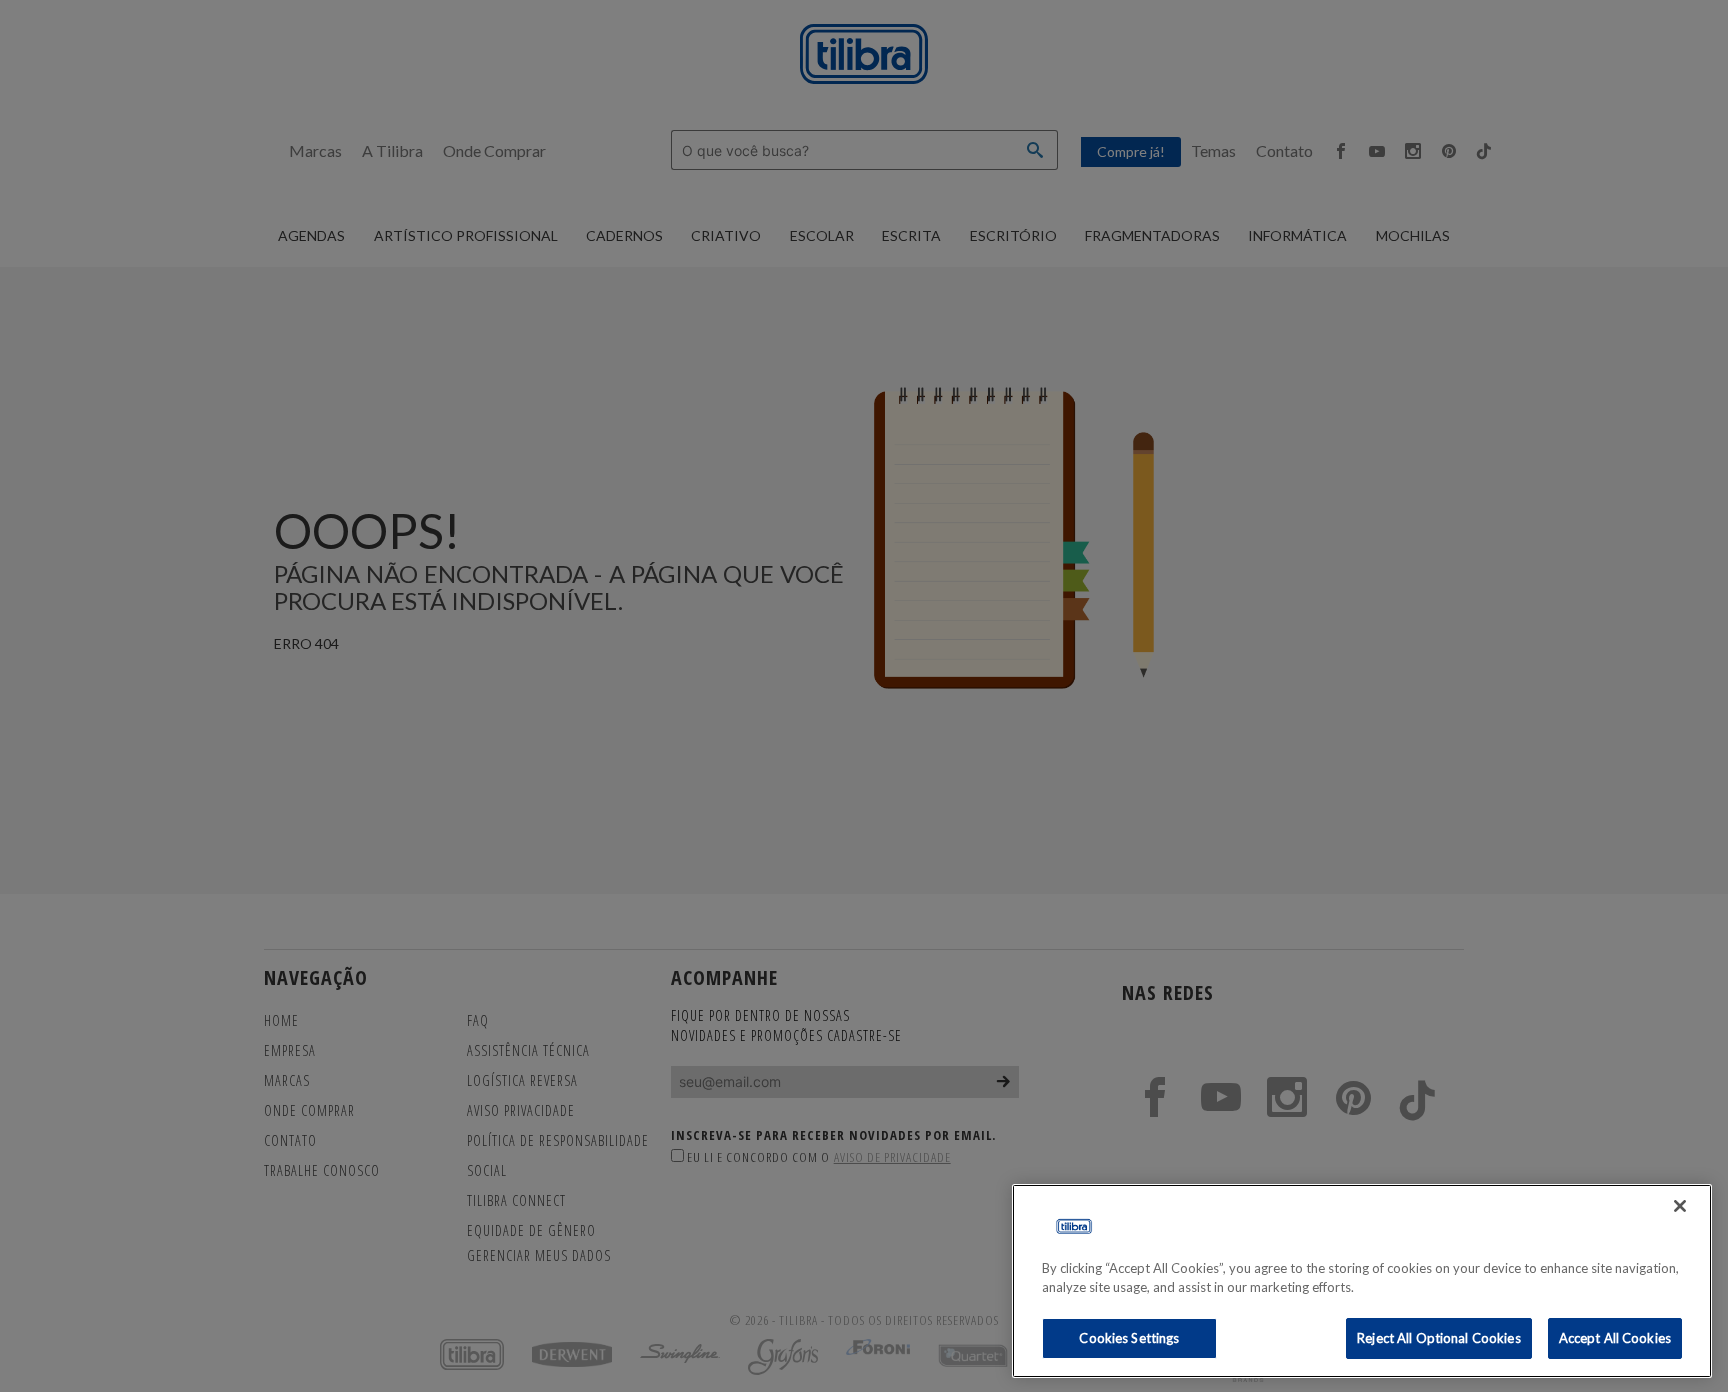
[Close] (1680, 1206)
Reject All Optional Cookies (1439, 1338)
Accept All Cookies (1615, 1338)
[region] (1362, 1281)
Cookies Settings (1129, 1338)
